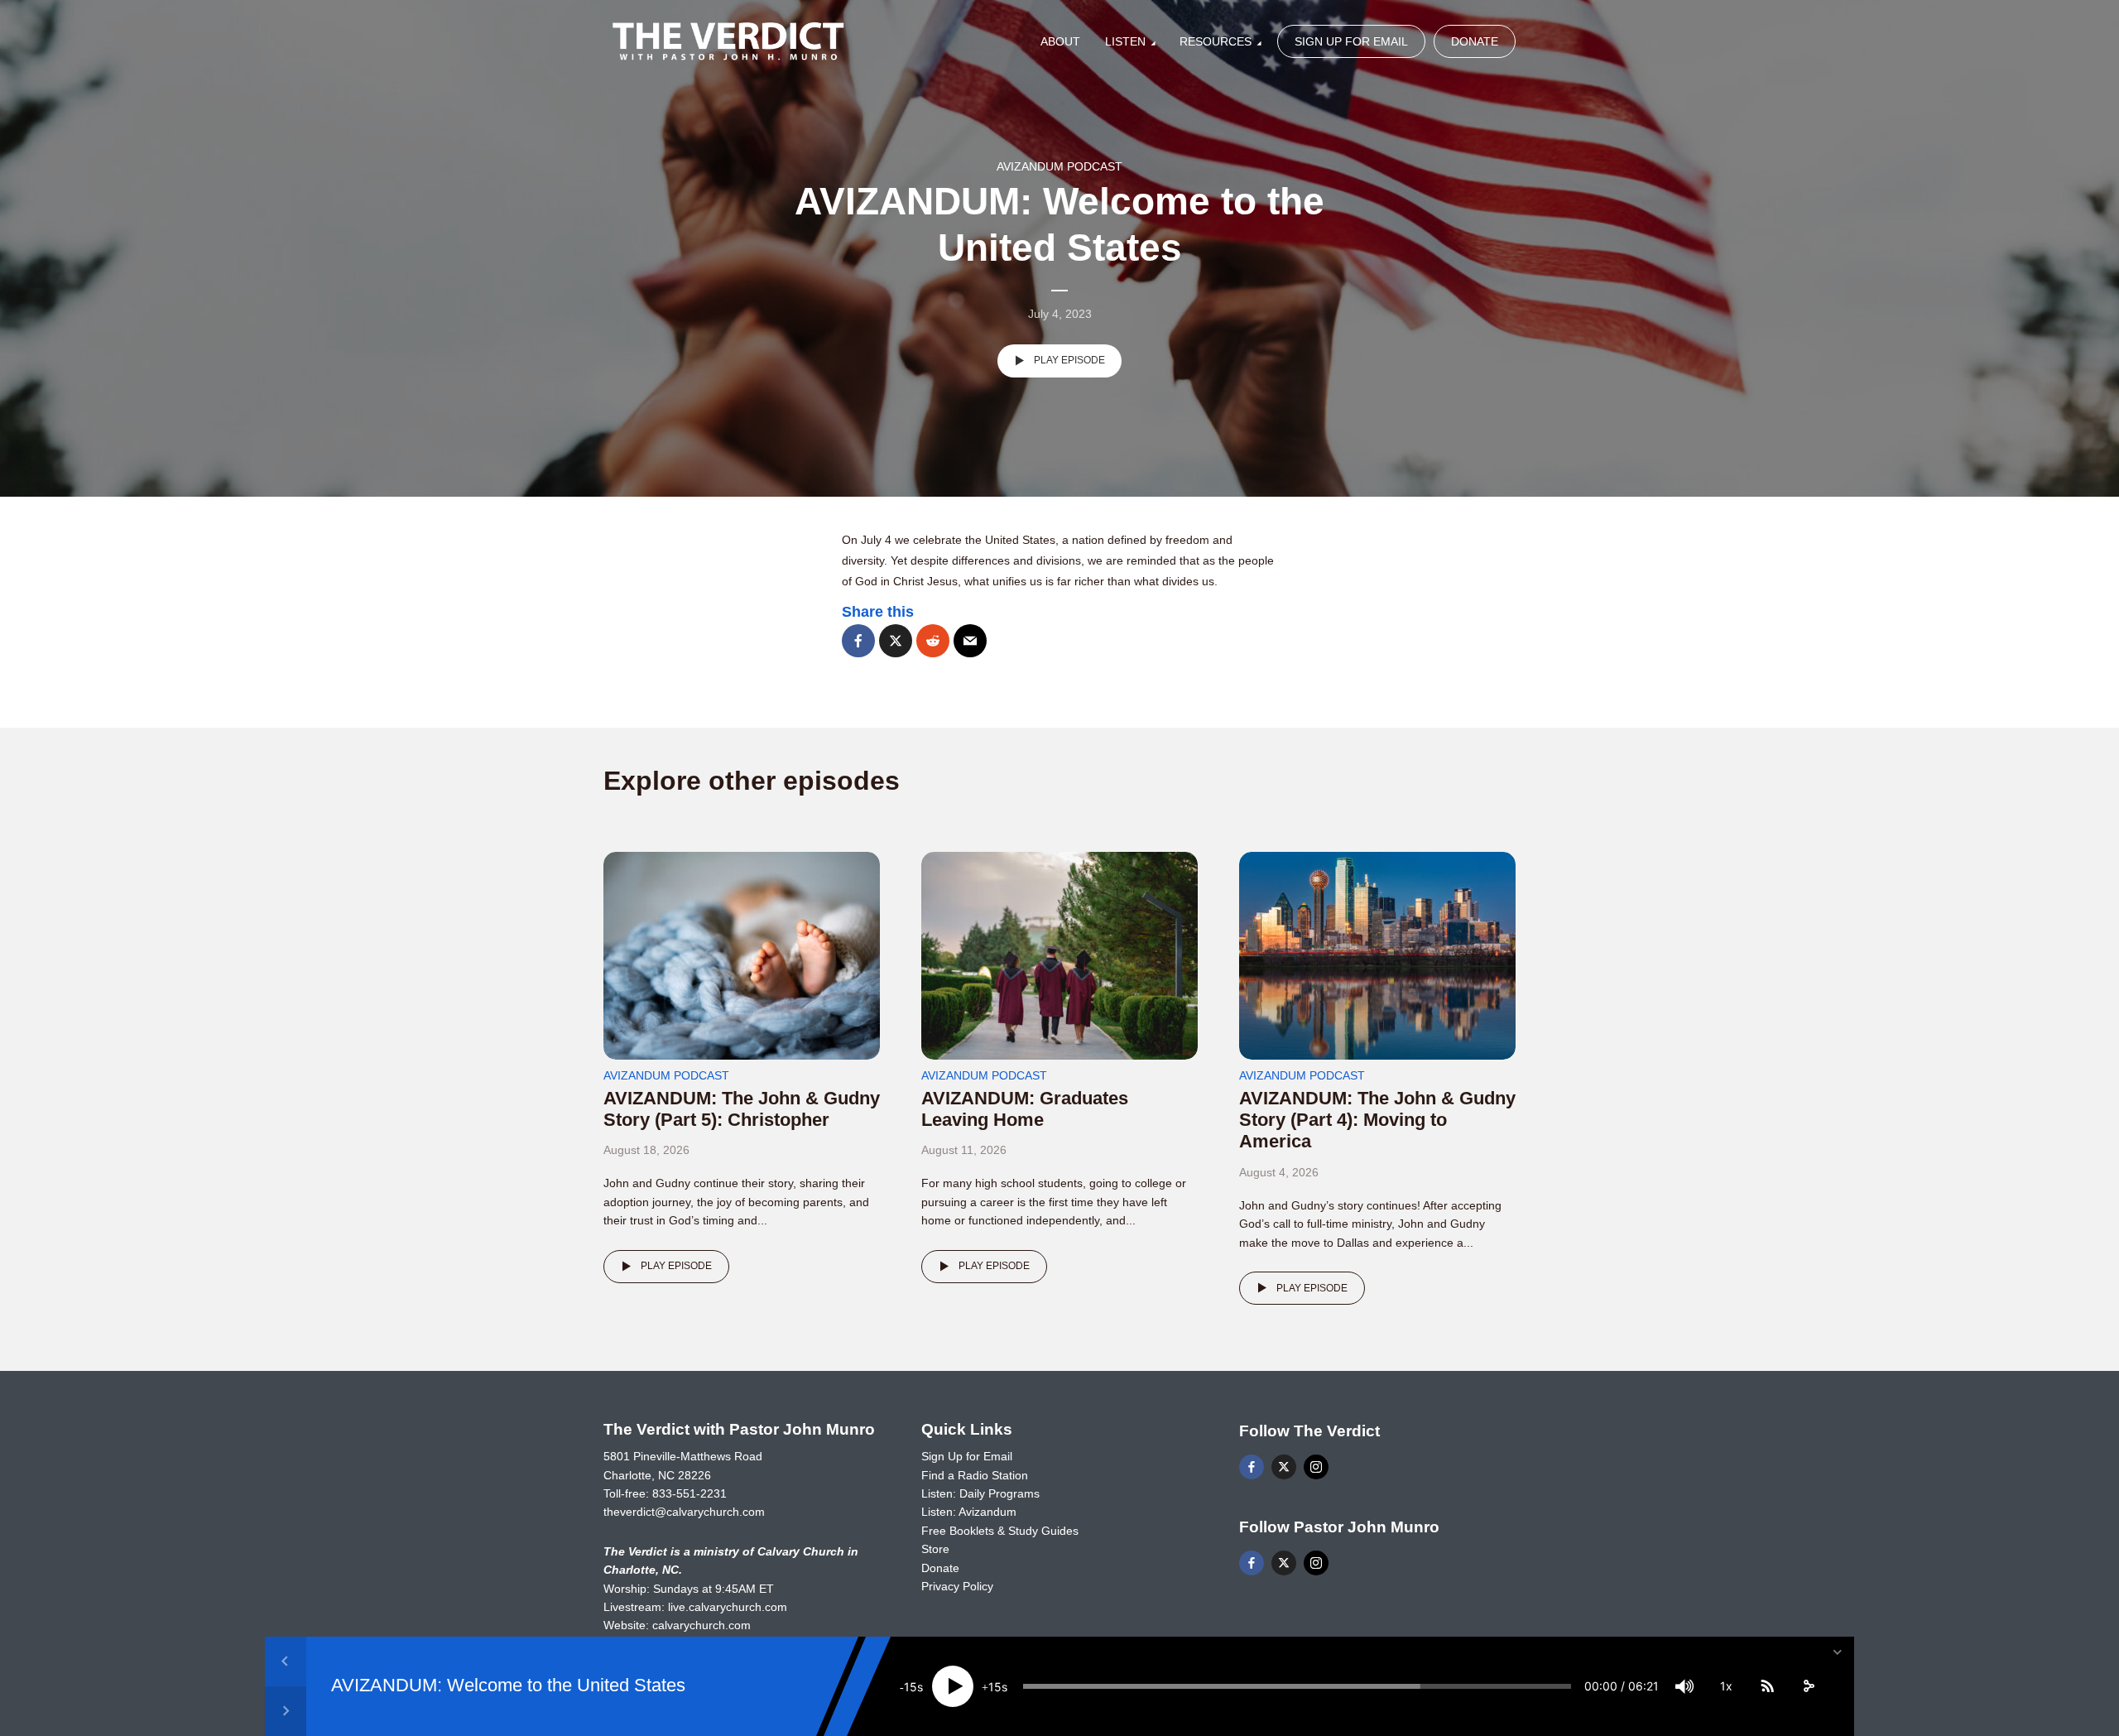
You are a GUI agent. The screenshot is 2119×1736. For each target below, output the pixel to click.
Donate (1475, 41)
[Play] (953, 1686)
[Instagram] (1316, 1467)
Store (935, 1549)
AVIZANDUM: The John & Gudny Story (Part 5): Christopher (742, 1109)
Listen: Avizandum (969, 1512)
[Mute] (1684, 1686)
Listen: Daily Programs (980, 1493)
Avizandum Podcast (1059, 166)
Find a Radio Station (975, 1475)
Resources (1216, 41)
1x (1726, 1686)
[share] (1809, 1686)
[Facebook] (1252, 1467)
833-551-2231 (690, 1493)
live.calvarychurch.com (728, 1607)
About (1060, 41)
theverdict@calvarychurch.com (684, 1512)
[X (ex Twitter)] (1284, 1467)
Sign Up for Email (1351, 41)
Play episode (1069, 360)
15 (911, 1687)
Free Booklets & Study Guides (1000, 1531)
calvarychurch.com (702, 1625)
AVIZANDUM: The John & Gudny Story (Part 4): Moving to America (1377, 1120)
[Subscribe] (1767, 1686)
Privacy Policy (957, 1586)
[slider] (1297, 1686)
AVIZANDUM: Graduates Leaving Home (1025, 1109)
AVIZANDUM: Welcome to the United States (508, 1686)
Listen (1125, 41)
